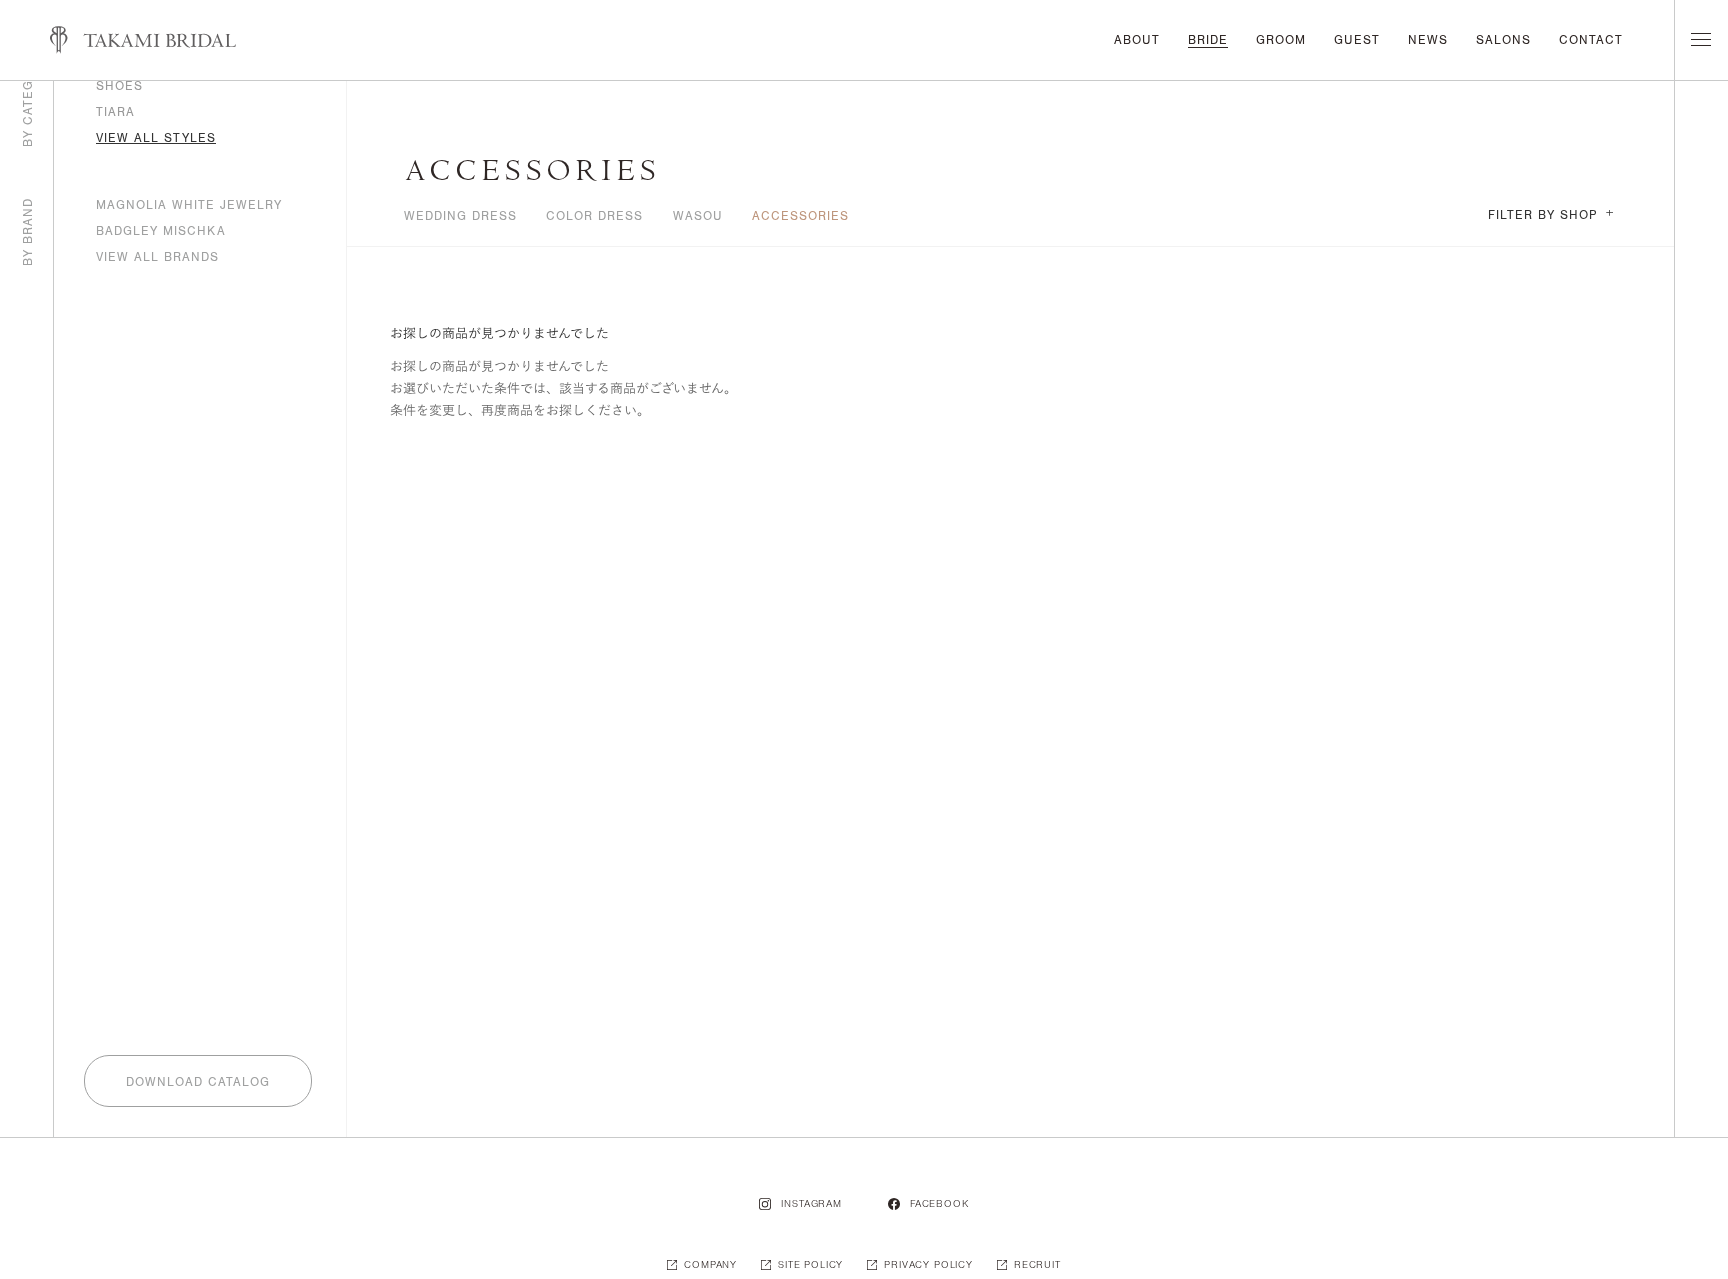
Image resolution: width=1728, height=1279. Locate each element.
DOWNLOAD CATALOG (198, 1082)
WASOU (698, 216)
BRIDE (1208, 40)
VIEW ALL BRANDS (157, 257)
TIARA (115, 112)
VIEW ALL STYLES (156, 138)
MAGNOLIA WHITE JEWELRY (189, 205)
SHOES (119, 86)
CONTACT (1591, 40)
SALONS (1503, 40)
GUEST (1357, 40)
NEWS (1428, 40)
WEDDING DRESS (460, 216)
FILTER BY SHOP (1551, 215)
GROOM (1281, 40)
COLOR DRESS (594, 216)
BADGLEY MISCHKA (161, 231)
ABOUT (1137, 40)
